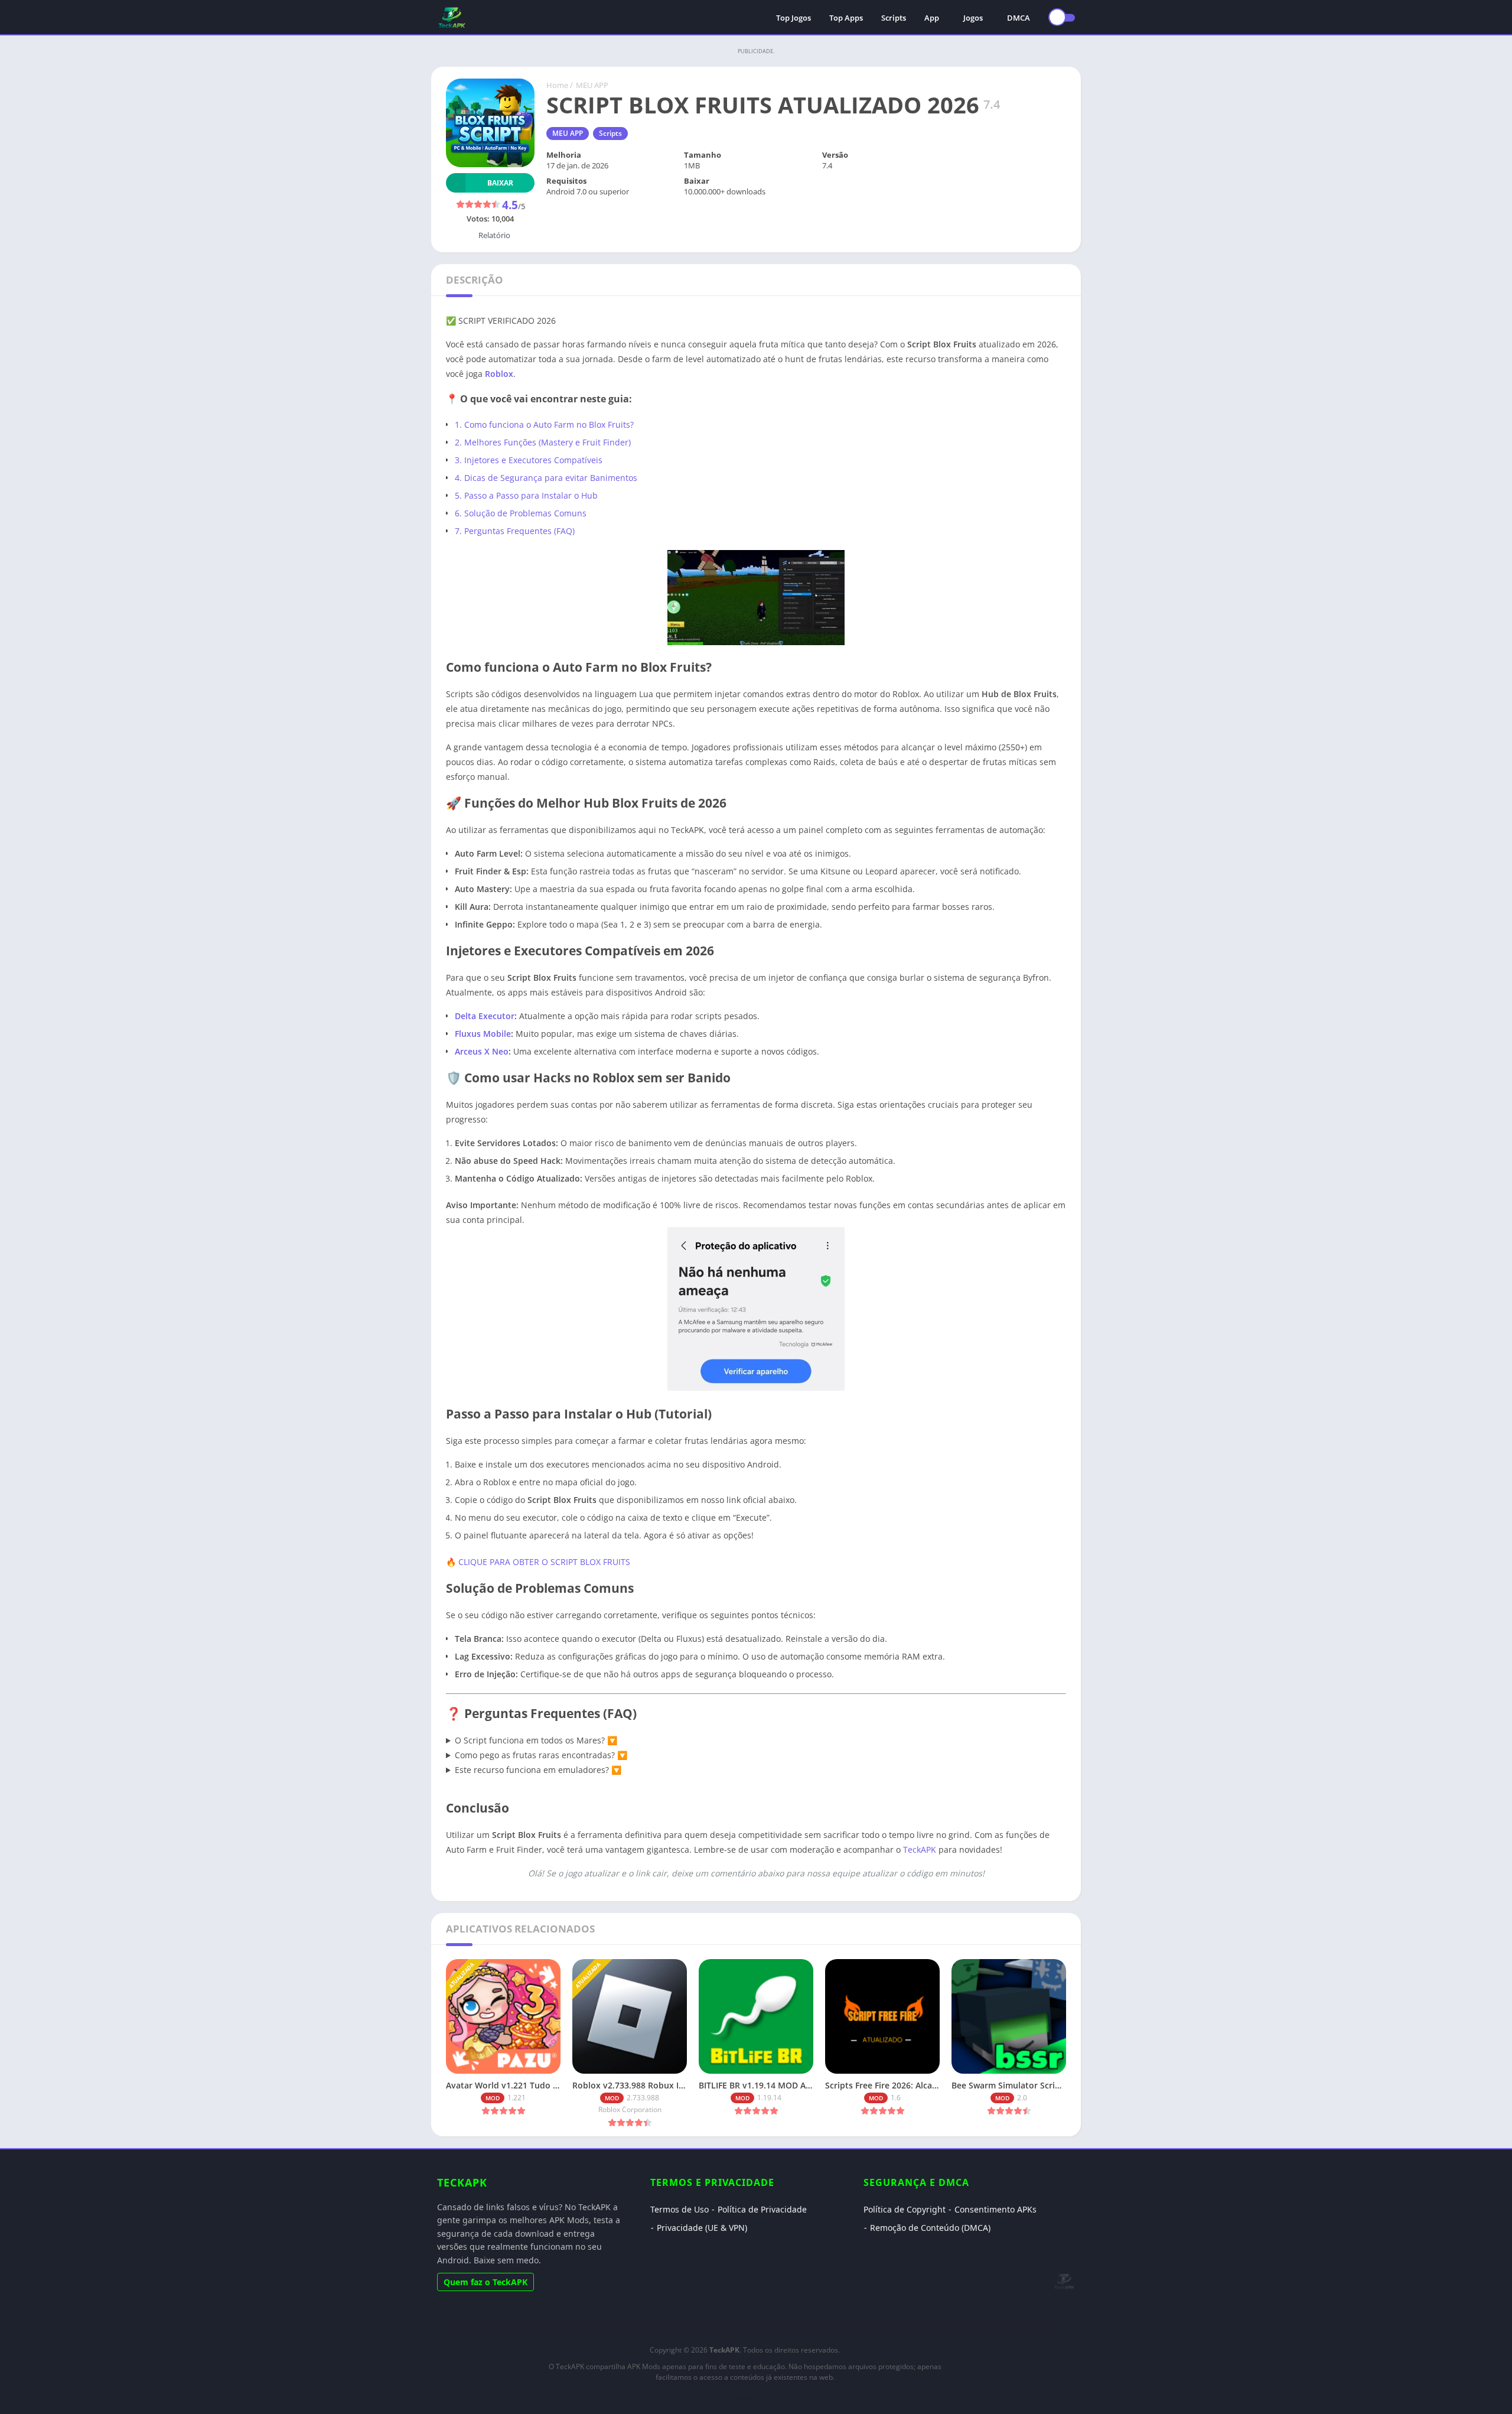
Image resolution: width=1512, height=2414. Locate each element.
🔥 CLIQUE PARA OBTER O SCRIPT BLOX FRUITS (538, 1562)
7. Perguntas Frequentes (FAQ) (515, 531)
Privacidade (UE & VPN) (702, 2228)
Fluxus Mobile (483, 1034)
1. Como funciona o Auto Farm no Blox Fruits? (544, 424)
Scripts (894, 18)
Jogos (973, 18)
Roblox (499, 374)
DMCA (1019, 18)
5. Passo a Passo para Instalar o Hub (526, 495)
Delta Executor (485, 1016)
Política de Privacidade (762, 2209)
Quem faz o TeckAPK (485, 2282)
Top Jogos (794, 18)
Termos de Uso (680, 2209)
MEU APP (592, 85)
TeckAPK (920, 1849)
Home (557, 85)
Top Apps (846, 18)
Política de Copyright (905, 2209)
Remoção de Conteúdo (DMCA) (930, 2228)
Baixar (500, 183)
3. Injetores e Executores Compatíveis (529, 460)
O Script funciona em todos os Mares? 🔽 (536, 1740)
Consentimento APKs (995, 2209)
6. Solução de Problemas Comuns (521, 513)
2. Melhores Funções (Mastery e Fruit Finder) (543, 442)
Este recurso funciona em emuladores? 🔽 (538, 1770)
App (932, 18)
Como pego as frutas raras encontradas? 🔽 (541, 1755)
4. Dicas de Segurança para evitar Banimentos (546, 478)
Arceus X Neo (482, 1051)
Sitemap (745, 2398)
